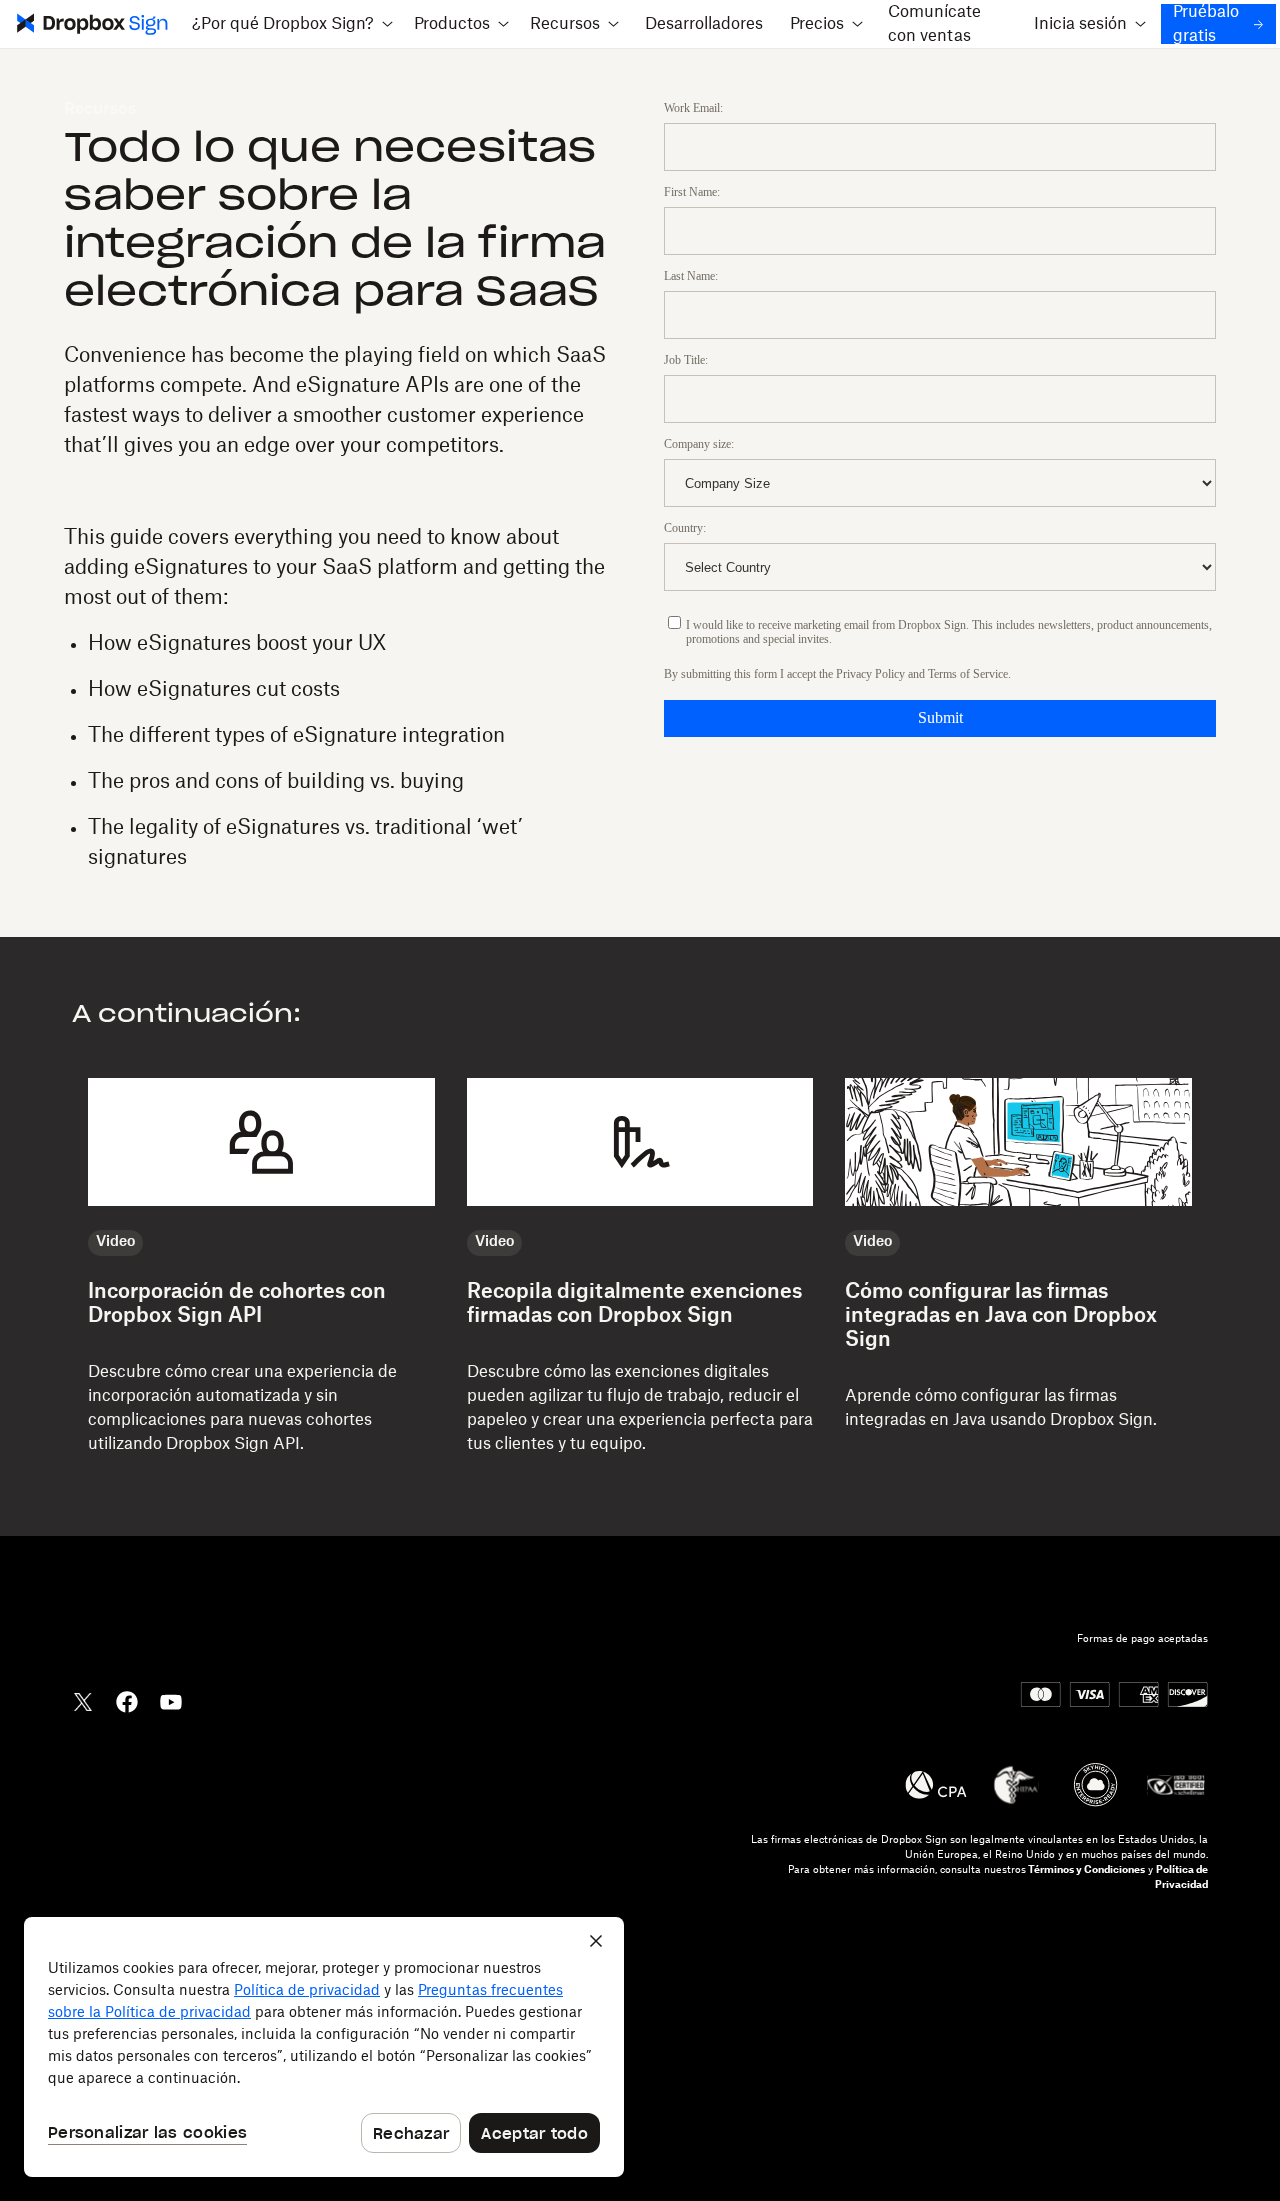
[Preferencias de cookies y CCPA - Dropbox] (324, 2047)
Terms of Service (968, 674)
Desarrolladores (704, 24)
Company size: (699, 444)
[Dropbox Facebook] (127, 1700)
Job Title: (686, 360)
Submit (940, 717)
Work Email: (693, 108)
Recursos (100, 109)
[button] (292, 24)
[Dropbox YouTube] (171, 1700)
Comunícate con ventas (934, 24)
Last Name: (691, 276)
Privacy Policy (870, 674)
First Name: (692, 192)
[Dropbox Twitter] (83, 1700)
